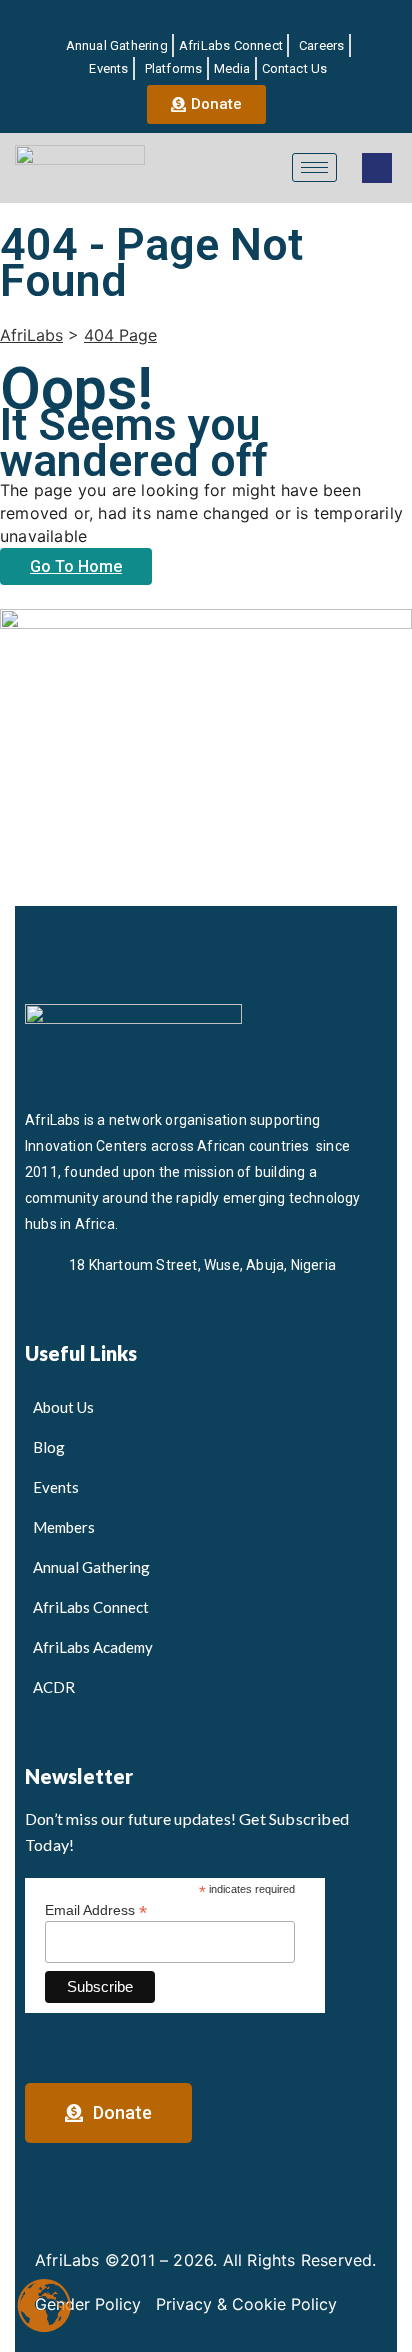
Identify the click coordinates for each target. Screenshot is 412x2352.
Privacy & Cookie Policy (246, 2304)
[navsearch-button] (377, 168)
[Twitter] (211, 19)
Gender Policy (88, 2304)
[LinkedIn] (176, 19)
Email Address (96, 1909)
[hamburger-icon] (314, 167)
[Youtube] (246, 19)
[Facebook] (141, 19)
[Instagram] (281, 19)
